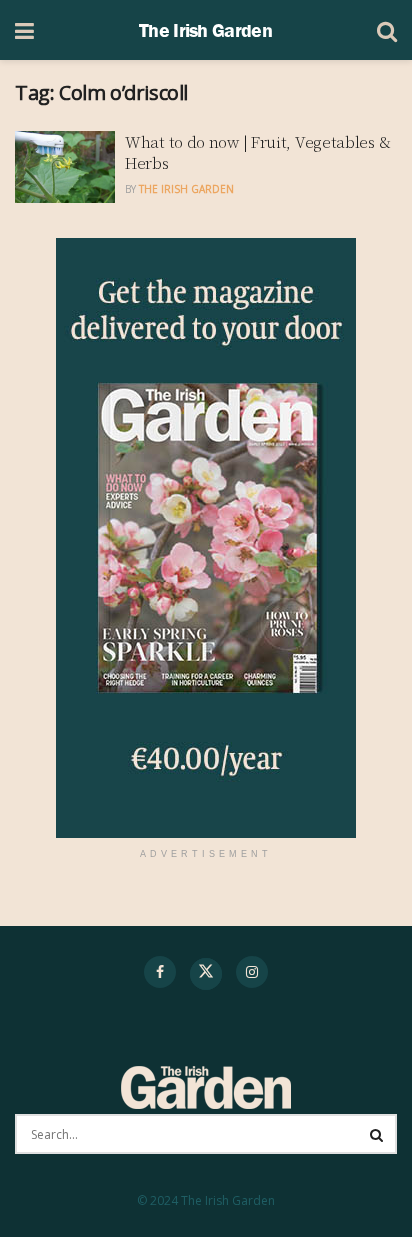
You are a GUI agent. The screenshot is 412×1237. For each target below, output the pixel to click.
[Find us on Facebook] (160, 972)
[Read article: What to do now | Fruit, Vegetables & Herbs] (65, 167)
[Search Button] (387, 30)
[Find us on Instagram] (252, 972)
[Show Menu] (24, 30)
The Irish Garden (205, 30)
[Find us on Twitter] (206, 974)
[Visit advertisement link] (206, 538)
